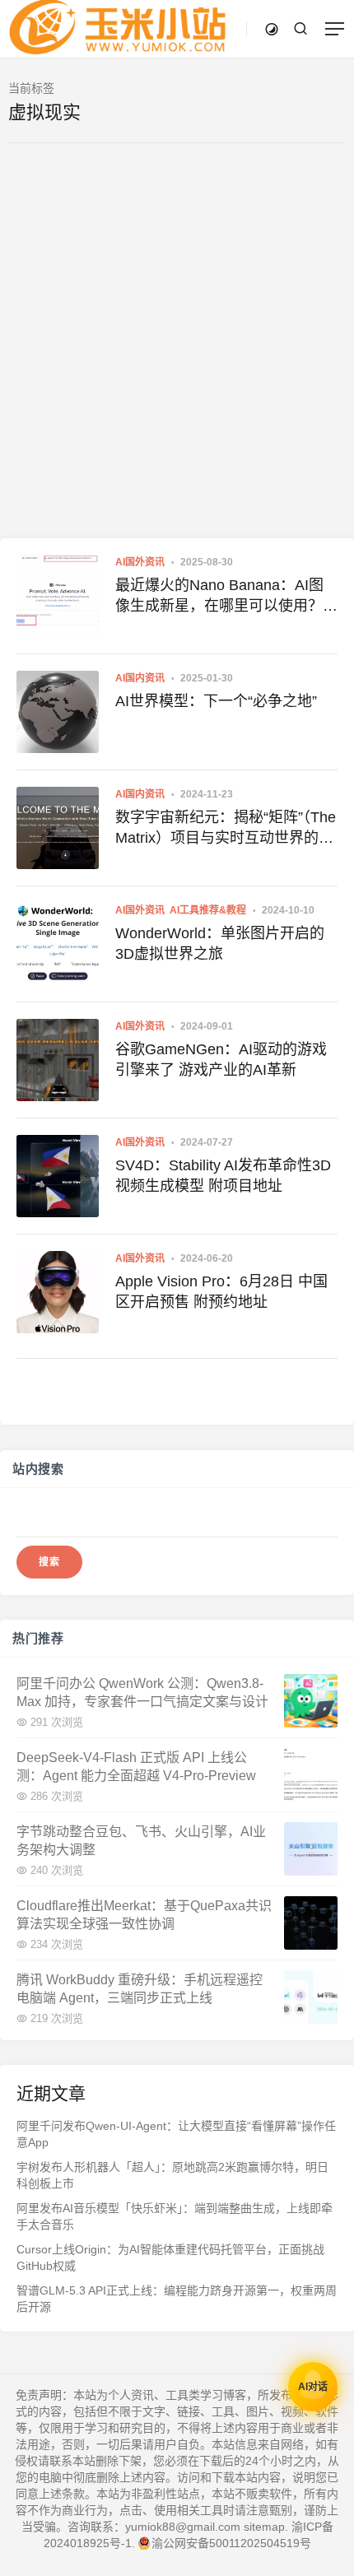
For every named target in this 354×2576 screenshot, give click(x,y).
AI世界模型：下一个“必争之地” (216, 701)
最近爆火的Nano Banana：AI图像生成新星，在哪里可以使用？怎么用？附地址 (226, 597)
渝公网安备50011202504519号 (231, 2543)
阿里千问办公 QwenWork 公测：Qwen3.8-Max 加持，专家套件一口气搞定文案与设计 (142, 1692)
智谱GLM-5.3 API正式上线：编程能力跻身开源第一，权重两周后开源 (177, 2299)
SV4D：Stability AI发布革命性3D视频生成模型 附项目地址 (223, 1176)
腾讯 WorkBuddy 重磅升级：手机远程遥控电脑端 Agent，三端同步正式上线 (140, 1988)
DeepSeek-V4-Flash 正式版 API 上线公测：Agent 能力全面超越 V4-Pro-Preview (136, 1766)
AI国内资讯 (140, 678)
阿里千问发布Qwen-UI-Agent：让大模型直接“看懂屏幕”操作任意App (176, 2134)
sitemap (264, 2527)
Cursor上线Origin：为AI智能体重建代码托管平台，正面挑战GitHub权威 (170, 2257)
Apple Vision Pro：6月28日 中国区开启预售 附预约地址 (221, 1292)
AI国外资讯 (140, 562)
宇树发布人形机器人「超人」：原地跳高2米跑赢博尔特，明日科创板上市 (172, 2175)
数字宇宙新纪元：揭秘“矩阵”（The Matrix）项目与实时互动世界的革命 (226, 829)
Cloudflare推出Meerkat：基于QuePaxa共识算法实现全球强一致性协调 (144, 1914)
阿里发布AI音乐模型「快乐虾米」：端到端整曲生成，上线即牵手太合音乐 (175, 2216)
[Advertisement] (177, 353)
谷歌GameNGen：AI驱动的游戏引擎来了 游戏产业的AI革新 (221, 1060)
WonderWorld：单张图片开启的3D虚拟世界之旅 (220, 944)
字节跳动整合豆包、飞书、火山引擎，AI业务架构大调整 (141, 1840)
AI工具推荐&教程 (208, 910)
